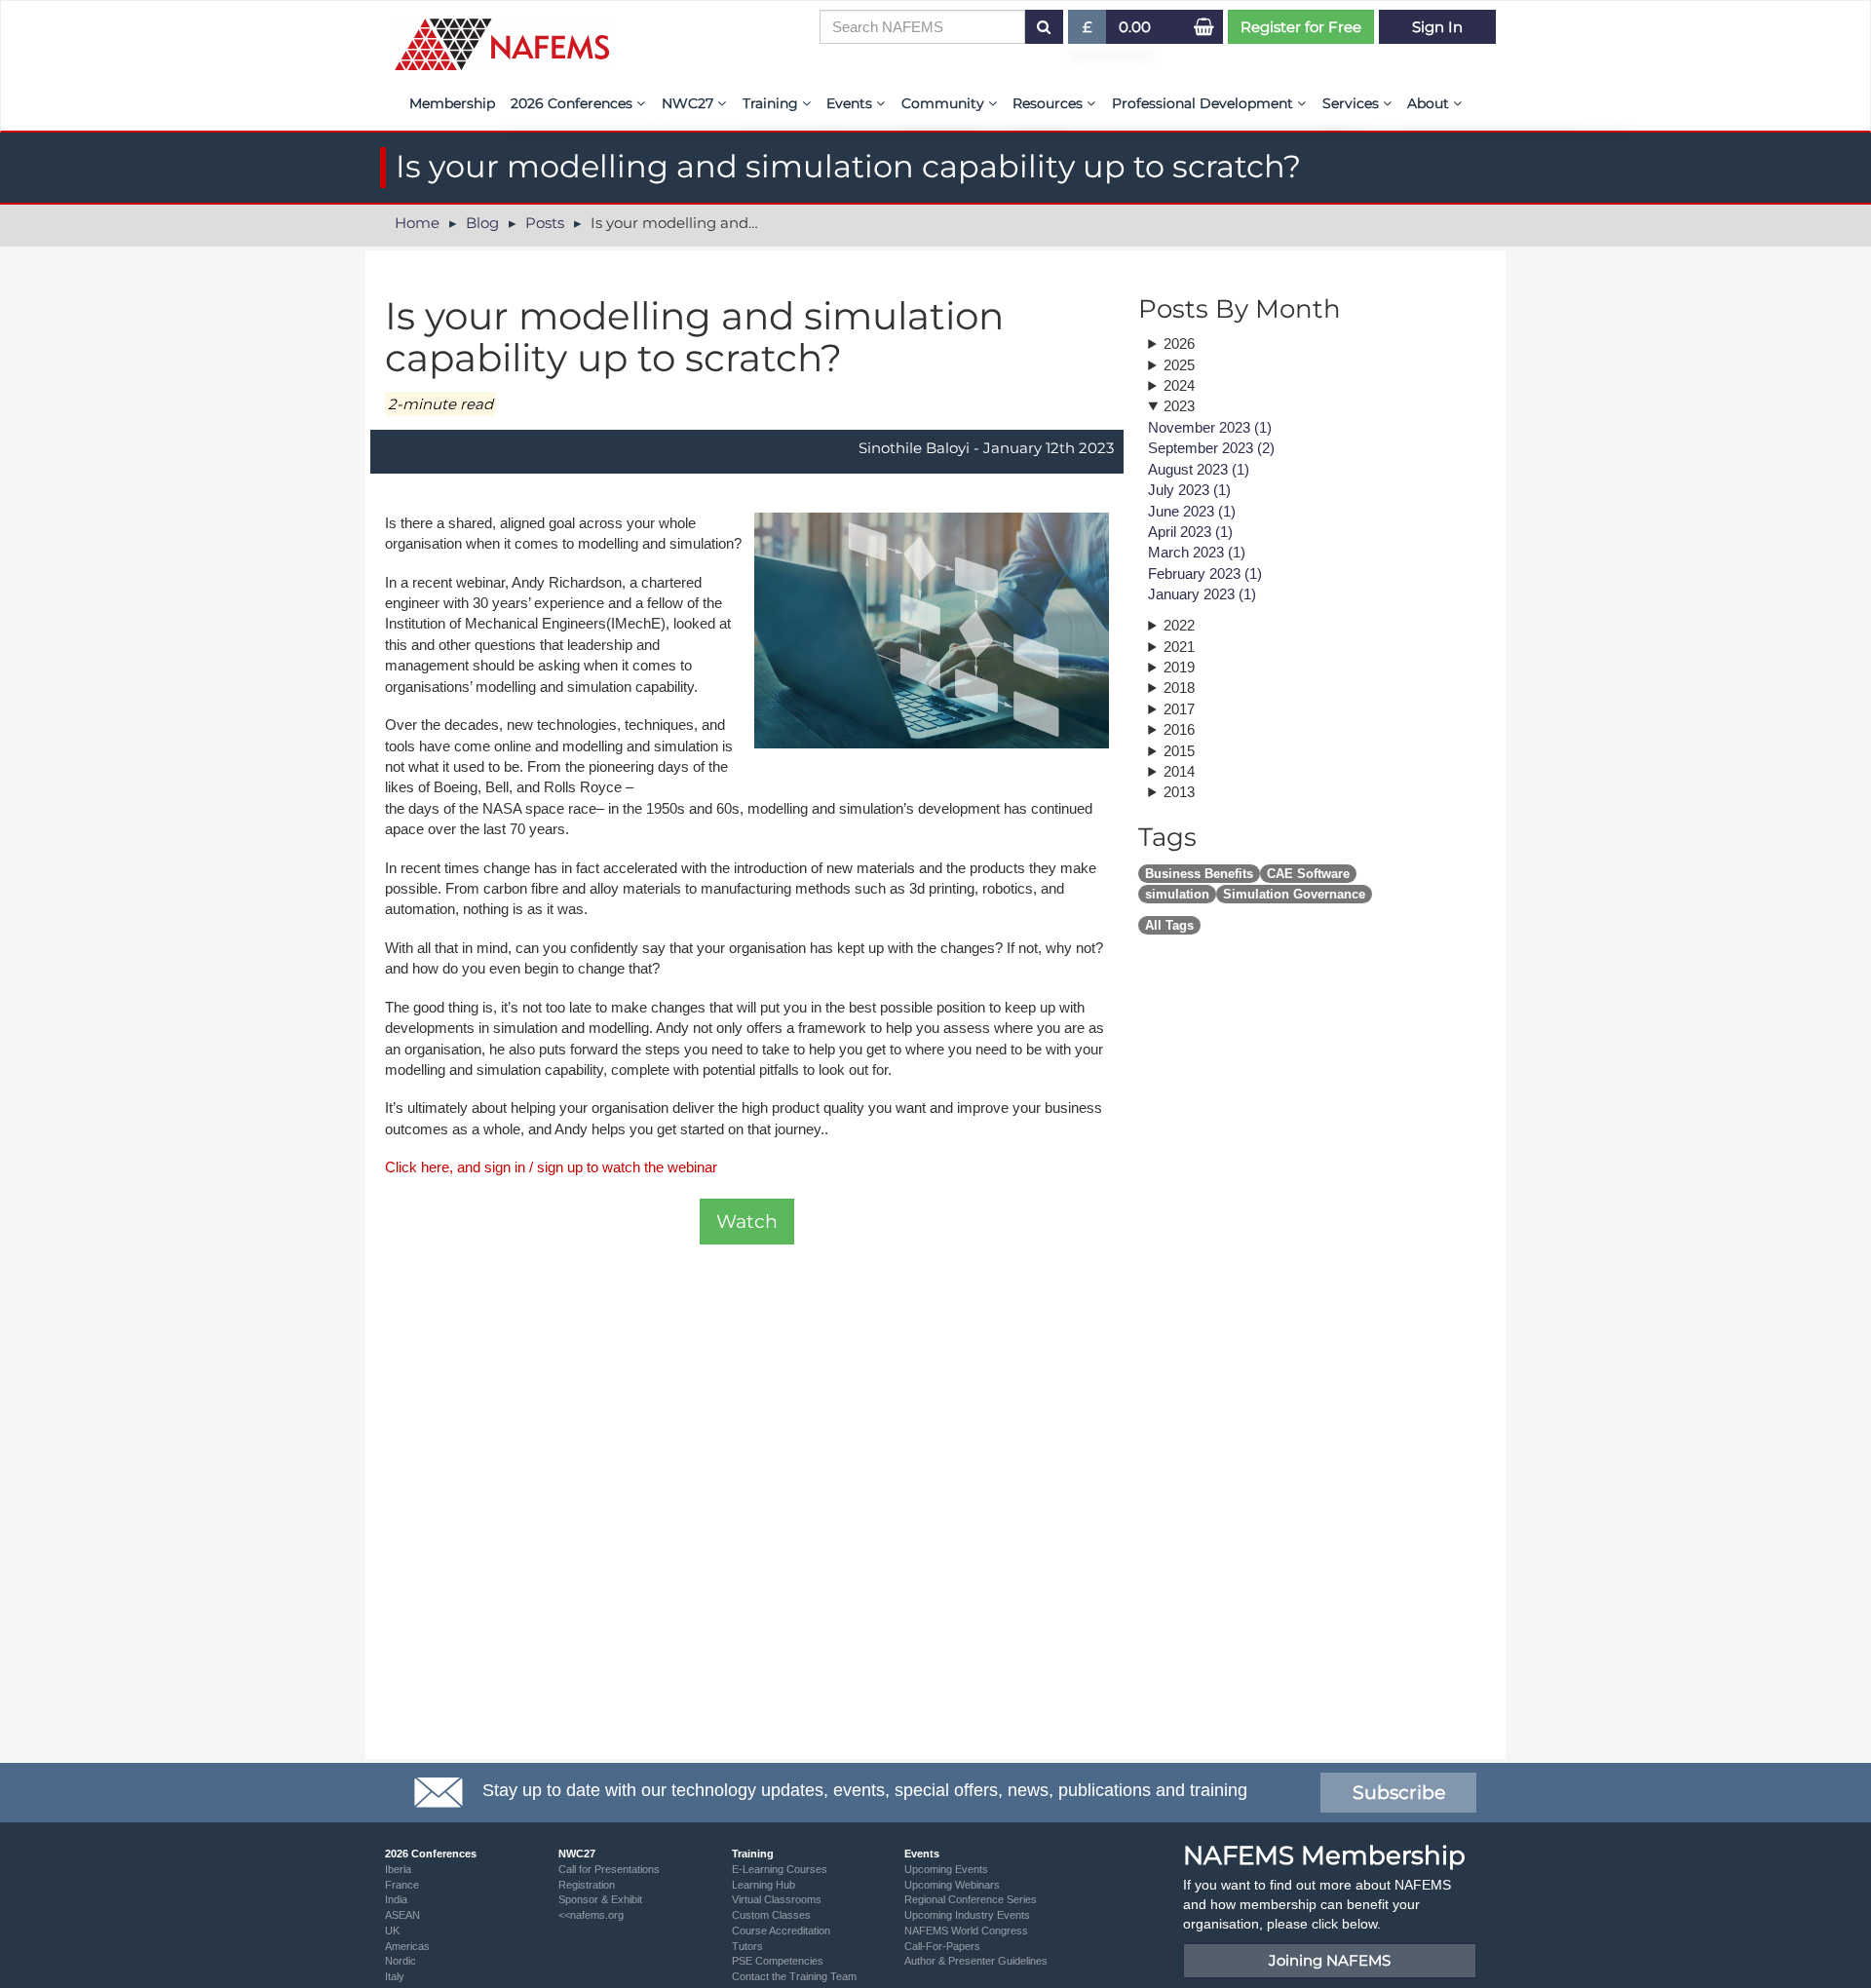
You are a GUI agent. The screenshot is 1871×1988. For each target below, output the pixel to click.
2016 (1179, 729)
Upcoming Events (946, 1869)
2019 (1179, 667)
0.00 (1135, 27)
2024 (1179, 385)
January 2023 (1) (1202, 594)
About (1430, 103)
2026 (1179, 344)
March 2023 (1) (1197, 552)
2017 (1179, 709)
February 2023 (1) (1205, 573)
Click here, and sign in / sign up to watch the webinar (551, 1167)
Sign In (1437, 27)
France (402, 1885)
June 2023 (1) (1192, 511)
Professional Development (1204, 103)
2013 (1179, 792)
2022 (1179, 625)
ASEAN (402, 1915)
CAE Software (1308, 874)
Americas (407, 1946)
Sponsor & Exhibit (600, 1899)
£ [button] (1095, 31)
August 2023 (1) (1199, 469)
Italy (395, 1976)
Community (945, 103)
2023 (1179, 406)
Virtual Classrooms (777, 1899)
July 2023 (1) (1189, 490)
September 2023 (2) (1211, 448)
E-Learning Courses (780, 1869)
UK (392, 1931)
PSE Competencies (778, 1961)
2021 (1179, 647)
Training (772, 103)
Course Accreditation (781, 1931)
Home (417, 223)
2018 (1179, 688)
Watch (747, 1222)
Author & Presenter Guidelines (976, 1961)
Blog (482, 223)
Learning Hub (764, 1885)
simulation (1177, 894)
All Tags (1169, 925)
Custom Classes (771, 1915)
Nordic (401, 1961)
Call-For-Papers (942, 1946)
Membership (452, 103)
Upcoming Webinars (952, 1885)
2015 (1179, 751)
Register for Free (1301, 27)
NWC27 (689, 103)
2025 (1179, 365)
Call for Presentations (609, 1869)
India (396, 1899)
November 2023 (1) (1210, 427)
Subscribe (1399, 1793)
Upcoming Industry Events (967, 1915)
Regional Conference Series (971, 1899)
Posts (545, 223)
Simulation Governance (1294, 894)
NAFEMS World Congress (966, 1931)
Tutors (747, 1946)
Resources (1050, 103)
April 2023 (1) (1190, 532)
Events (851, 103)
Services (1353, 103)
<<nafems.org (591, 1915)
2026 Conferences (573, 103)
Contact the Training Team (794, 1976)
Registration (587, 1885)
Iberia (398, 1869)
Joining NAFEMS (1330, 1960)
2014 (1179, 771)
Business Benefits (1199, 874)
